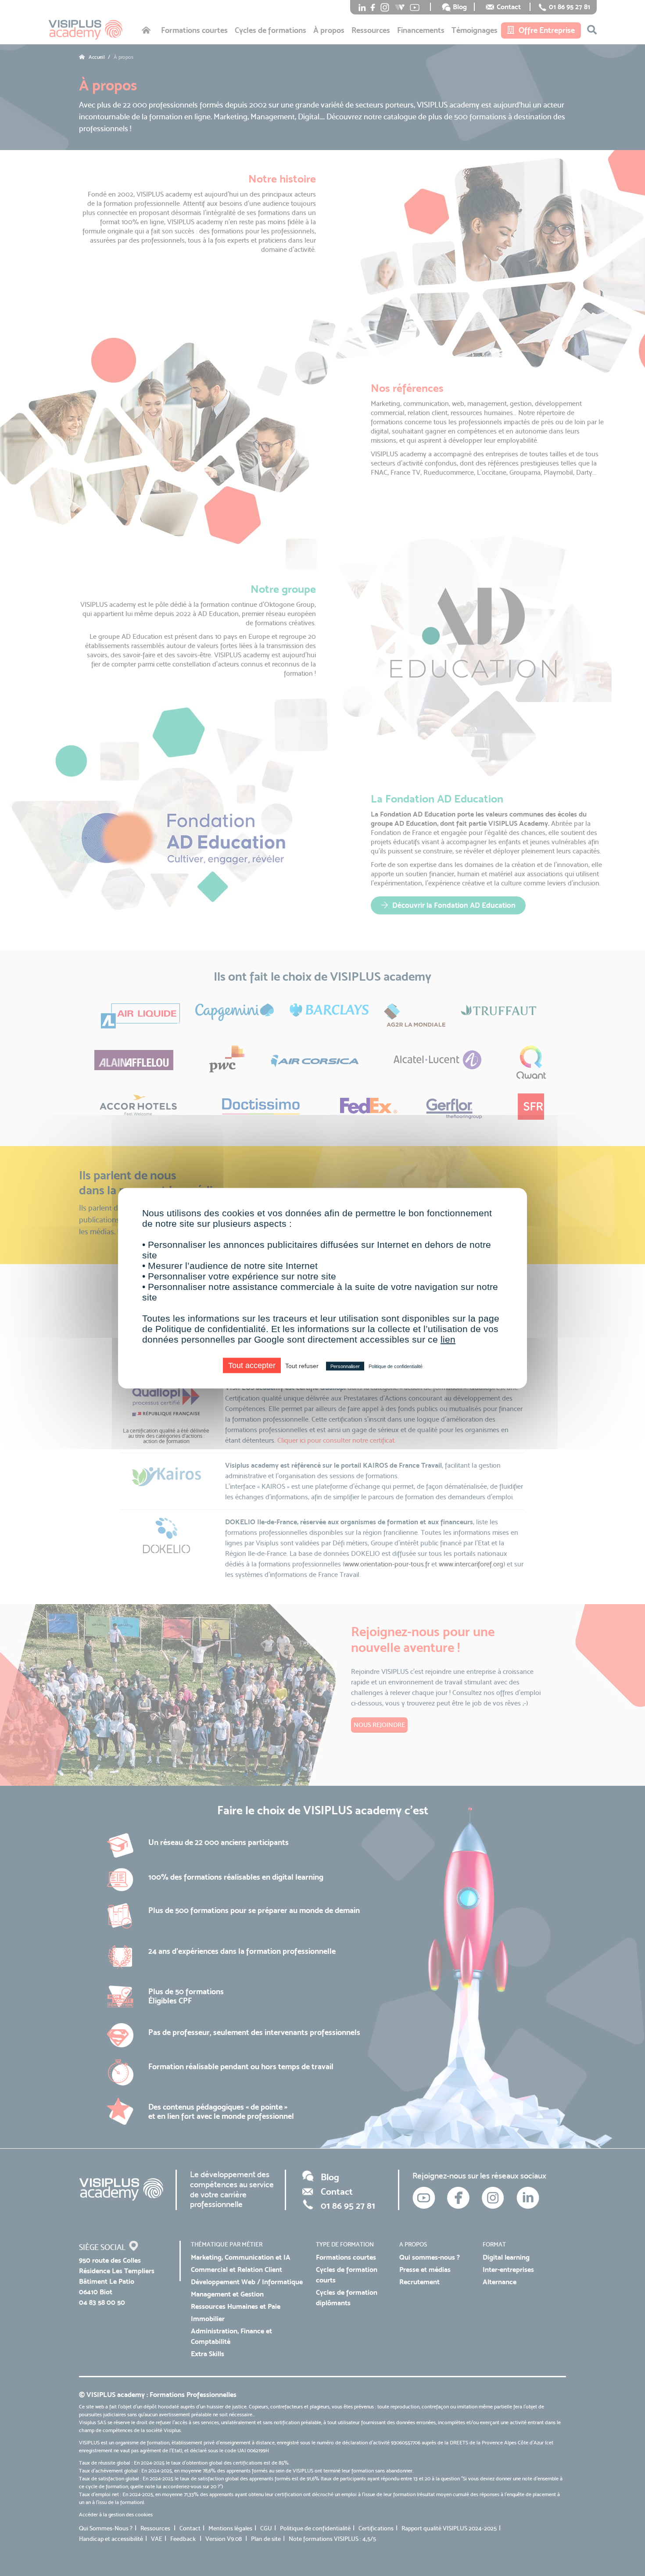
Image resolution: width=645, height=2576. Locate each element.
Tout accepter (252, 1365)
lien (448, 1339)
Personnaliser (345, 1366)
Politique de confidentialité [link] (396, 1366)
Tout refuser (302, 1365)
